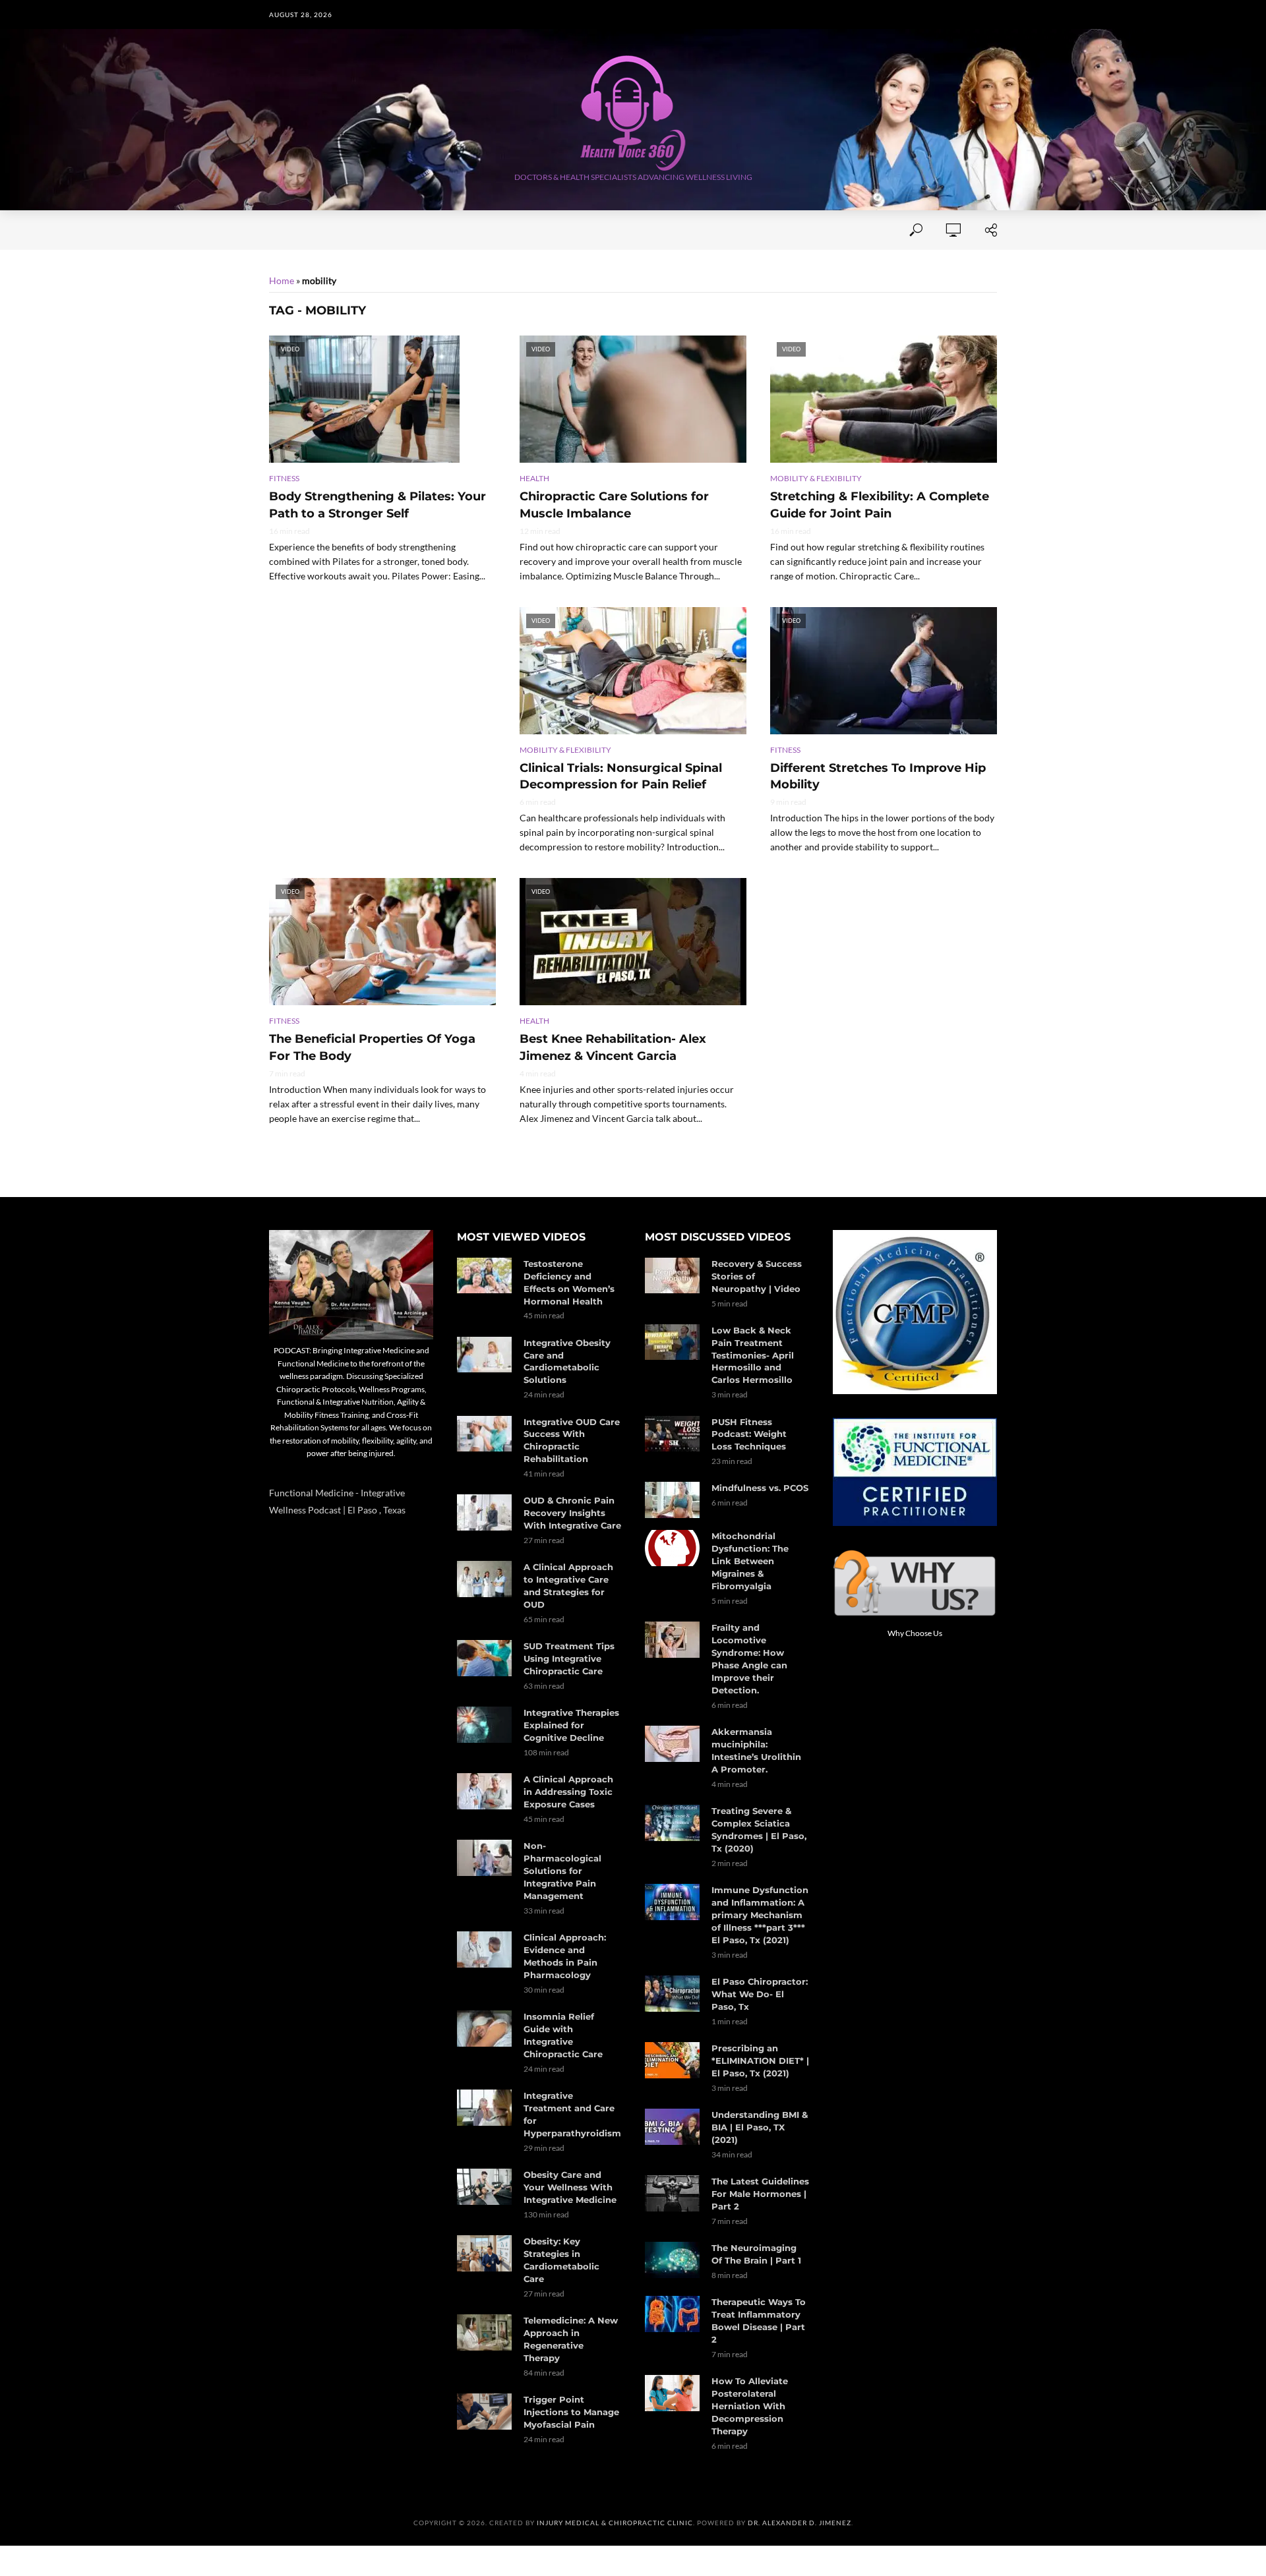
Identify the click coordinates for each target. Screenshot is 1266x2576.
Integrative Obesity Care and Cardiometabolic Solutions (567, 1361)
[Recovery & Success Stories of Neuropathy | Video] (672, 1276)
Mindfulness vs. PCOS (760, 1488)
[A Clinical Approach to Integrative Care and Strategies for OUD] (484, 1579)
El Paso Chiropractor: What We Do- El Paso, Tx (760, 1994)
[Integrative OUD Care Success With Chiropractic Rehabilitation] (484, 1434)
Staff (438, 230)
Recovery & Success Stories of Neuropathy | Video (757, 1276)
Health (534, 478)
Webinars (650, 230)
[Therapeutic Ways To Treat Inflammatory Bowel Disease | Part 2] (672, 2314)
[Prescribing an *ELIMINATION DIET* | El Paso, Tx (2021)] (672, 2060)
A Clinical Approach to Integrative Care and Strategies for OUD (568, 1586)
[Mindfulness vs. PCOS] (672, 1500)
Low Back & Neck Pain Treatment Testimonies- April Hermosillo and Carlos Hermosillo (753, 1355)
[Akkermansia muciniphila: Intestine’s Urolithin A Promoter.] (672, 1744)
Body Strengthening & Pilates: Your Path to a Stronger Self (377, 505)
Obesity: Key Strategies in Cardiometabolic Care (561, 2260)
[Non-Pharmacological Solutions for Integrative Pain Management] (484, 1858)
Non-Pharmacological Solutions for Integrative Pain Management (562, 1871)
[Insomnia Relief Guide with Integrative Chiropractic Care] (484, 2029)
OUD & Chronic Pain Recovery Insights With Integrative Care (572, 1513)
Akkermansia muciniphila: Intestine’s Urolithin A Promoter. (756, 1750)
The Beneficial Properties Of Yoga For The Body (372, 1047)
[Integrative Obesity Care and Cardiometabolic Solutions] (484, 1355)
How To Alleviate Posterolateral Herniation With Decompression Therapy (750, 2406)
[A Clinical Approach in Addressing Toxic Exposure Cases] (484, 1791)
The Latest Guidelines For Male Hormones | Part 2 (760, 2194)
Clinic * (829, 230)
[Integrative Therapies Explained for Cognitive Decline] (484, 1725)
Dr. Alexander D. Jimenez (799, 2523)
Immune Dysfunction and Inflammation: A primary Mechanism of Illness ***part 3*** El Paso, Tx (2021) (760, 1915)
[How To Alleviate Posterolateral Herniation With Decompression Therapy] (672, 2393)
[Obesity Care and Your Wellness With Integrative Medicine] (484, 2187)
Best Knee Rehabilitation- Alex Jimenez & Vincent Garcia (613, 1047)
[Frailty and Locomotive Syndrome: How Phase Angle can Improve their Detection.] (672, 1640)
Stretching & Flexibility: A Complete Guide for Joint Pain (880, 505)
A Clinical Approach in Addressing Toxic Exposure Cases (568, 1792)
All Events (577, 230)
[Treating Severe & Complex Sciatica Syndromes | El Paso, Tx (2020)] (672, 1823)
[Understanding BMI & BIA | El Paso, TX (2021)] (672, 2127)
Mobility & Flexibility (816, 478)
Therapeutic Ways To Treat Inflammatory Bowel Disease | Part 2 (759, 2321)
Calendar (721, 230)
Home (283, 230)
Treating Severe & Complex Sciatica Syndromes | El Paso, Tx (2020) (759, 1830)
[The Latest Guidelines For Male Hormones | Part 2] (672, 2193)
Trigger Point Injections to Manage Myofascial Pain (571, 2412)
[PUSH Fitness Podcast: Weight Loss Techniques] (672, 1434)
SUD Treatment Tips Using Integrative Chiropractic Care (569, 1658)
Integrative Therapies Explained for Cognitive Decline (571, 1725)
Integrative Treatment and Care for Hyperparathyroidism (572, 2114)
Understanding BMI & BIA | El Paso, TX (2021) (760, 2127)
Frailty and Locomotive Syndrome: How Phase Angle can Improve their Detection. (749, 1659)
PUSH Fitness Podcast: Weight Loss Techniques (749, 1434)
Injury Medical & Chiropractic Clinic (615, 2523)
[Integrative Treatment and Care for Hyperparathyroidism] (484, 2108)
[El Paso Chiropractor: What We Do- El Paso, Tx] (672, 1994)
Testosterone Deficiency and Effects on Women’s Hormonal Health (569, 1282)
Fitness (284, 478)
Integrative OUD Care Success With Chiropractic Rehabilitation (572, 1441)
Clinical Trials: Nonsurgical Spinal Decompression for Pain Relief (621, 776)
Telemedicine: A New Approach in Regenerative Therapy (571, 2339)
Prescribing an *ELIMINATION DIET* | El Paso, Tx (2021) (760, 2061)
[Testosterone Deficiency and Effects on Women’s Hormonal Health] (484, 1276)
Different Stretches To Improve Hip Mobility (878, 776)
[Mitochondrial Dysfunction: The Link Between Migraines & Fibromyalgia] (672, 1548)
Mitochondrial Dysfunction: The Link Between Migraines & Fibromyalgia (750, 1561)
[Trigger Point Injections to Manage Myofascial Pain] (484, 2412)
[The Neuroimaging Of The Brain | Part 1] (672, 2260)
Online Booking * (360, 230)
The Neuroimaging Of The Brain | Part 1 (756, 2254)
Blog (779, 230)
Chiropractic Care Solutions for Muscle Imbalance (614, 505)
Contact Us (500, 230)
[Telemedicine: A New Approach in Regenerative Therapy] (484, 2332)
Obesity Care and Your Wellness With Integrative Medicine (570, 2187)
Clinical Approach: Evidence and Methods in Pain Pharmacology (565, 1956)
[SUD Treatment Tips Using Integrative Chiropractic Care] (484, 1658)
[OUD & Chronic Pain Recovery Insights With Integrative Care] (484, 1512)
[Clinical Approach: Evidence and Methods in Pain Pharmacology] (484, 1949)
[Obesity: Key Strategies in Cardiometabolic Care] (484, 2253)
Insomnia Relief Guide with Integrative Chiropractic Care (563, 2035)
